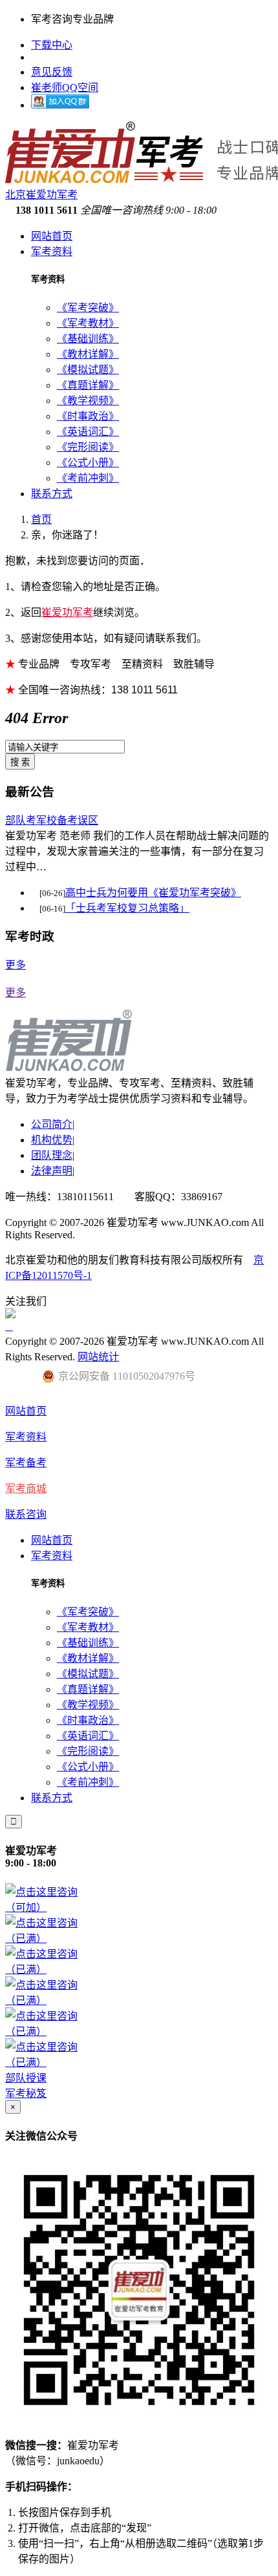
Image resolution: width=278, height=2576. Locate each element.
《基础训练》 (88, 339)
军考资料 (52, 251)
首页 (41, 519)
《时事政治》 (88, 416)
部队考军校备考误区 (52, 820)
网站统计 (98, 1357)
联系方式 (52, 494)
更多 (16, 965)
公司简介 (52, 1124)
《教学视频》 (88, 401)
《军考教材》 (88, 323)
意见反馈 (52, 72)
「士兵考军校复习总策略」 (127, 908)
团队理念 (52, 1155)
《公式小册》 (88, 463)
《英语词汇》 (88, 432)
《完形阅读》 (88, 447)
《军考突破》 (88, 308)
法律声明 (52, 1171)
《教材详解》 (88, 354)
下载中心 (52, 45)
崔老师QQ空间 (65, 87)
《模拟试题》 (88, 370)
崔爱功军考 (67, 612)
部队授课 (26, 2078)
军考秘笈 (26, 2093)
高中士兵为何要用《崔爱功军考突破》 (153, 893)
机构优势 (52, 1140)
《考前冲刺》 (88, 478)
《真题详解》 (88, 385)
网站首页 (52, 236)
